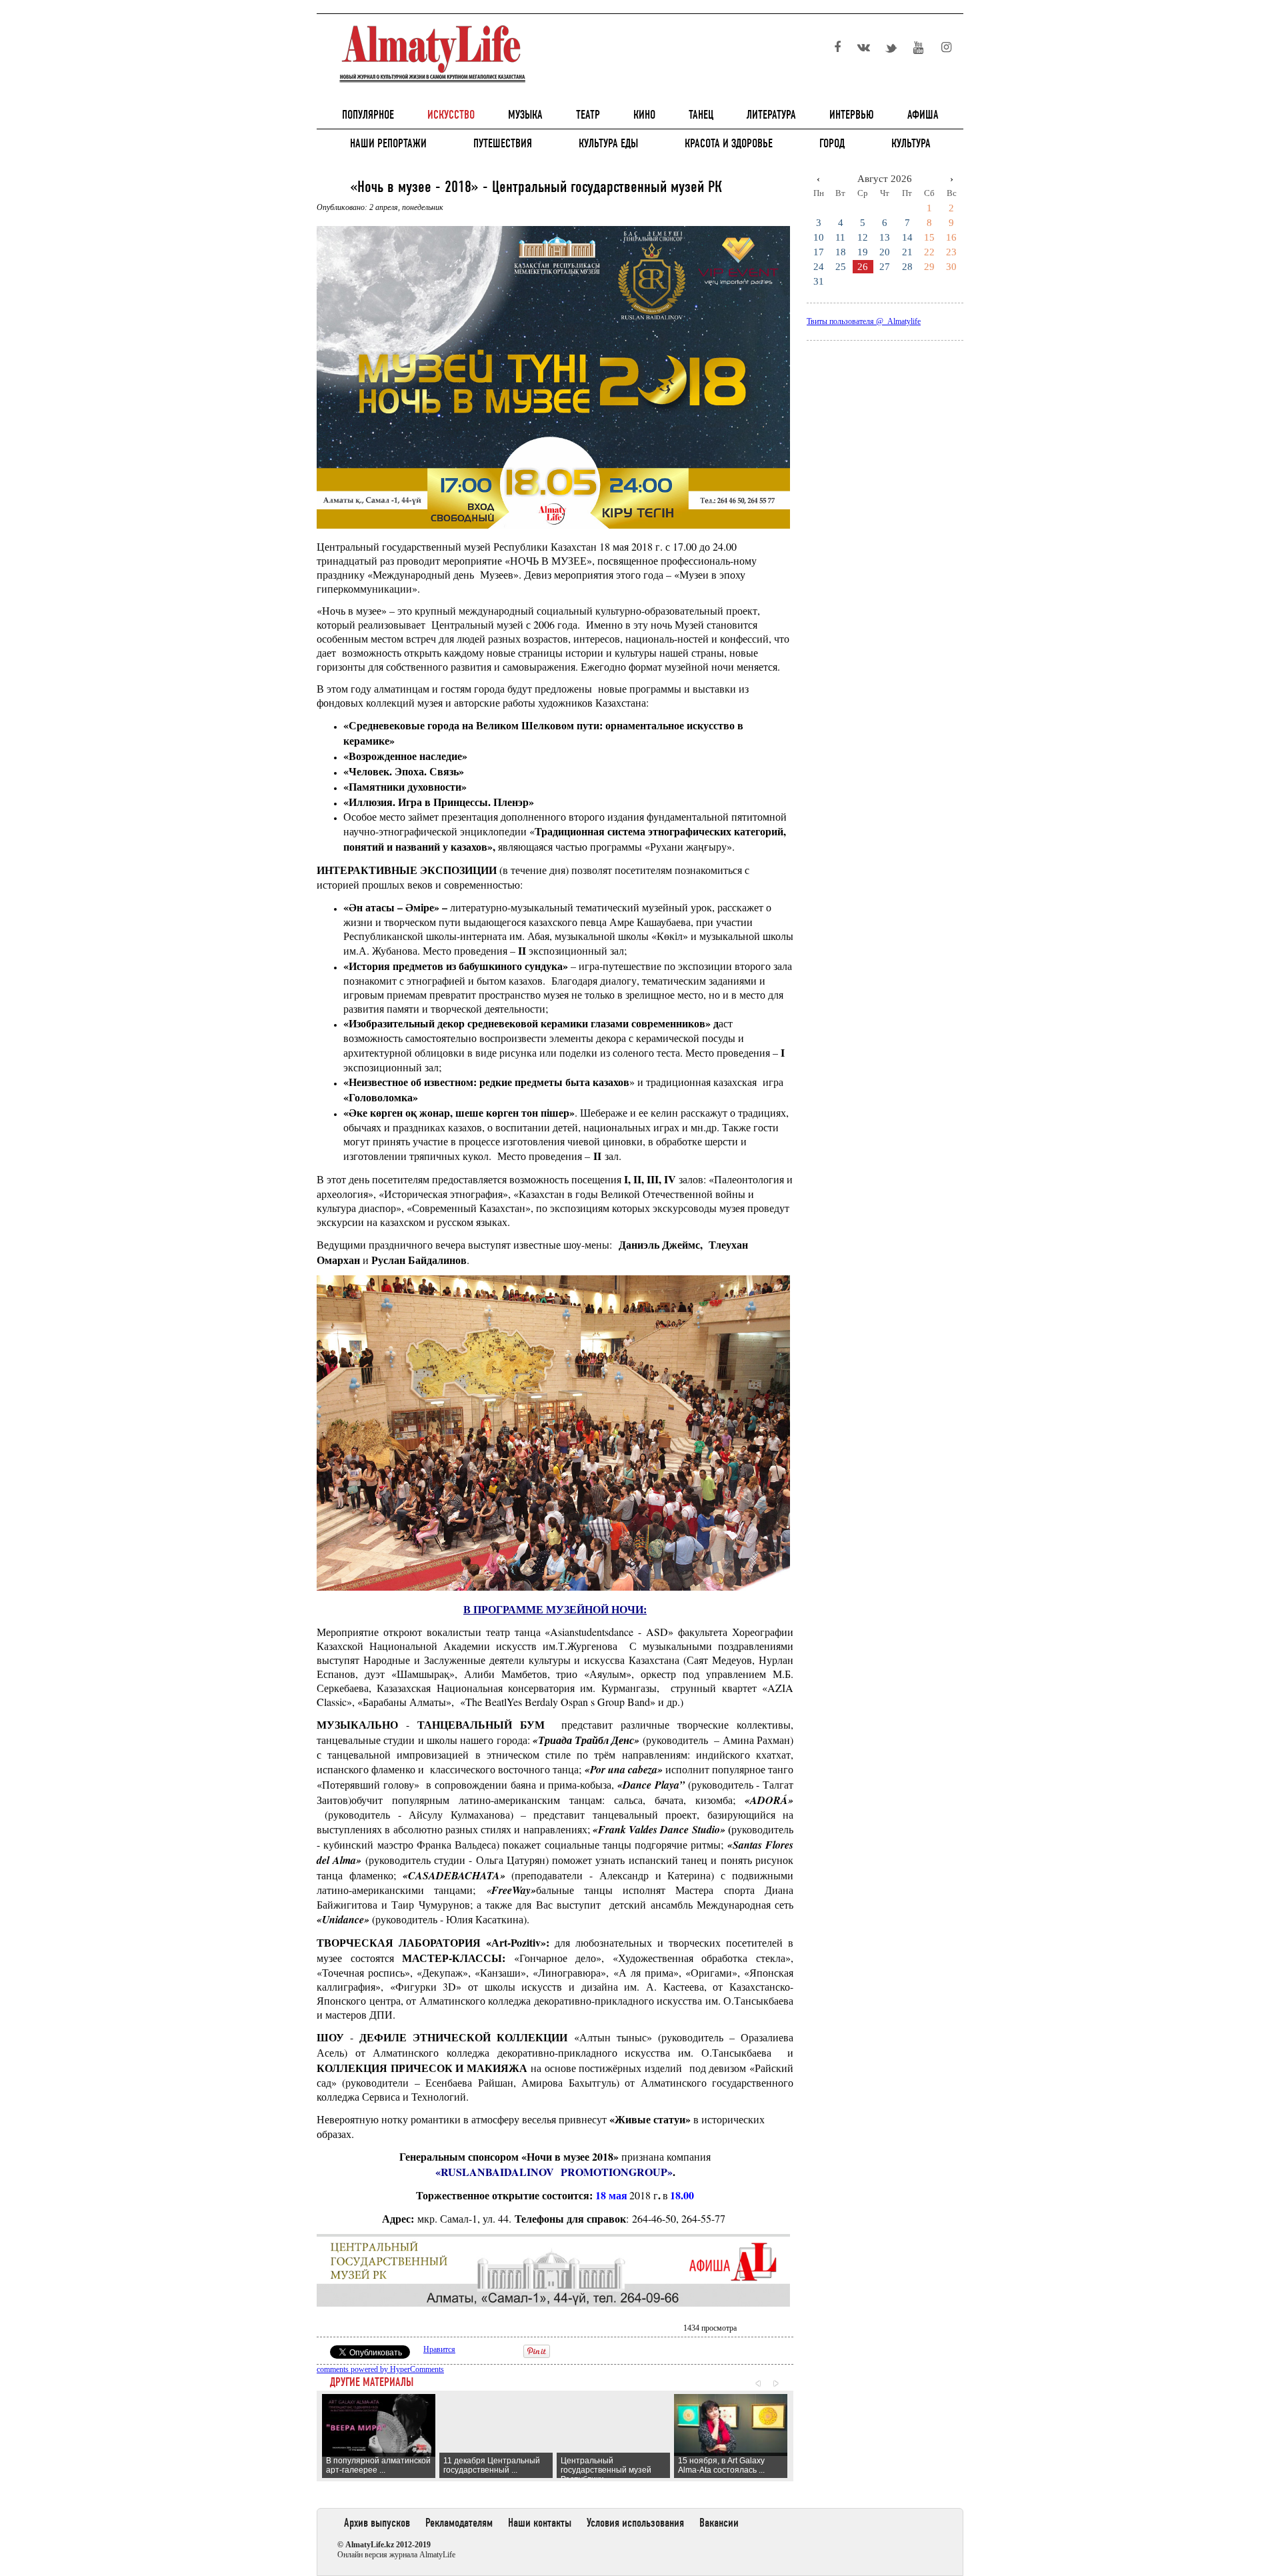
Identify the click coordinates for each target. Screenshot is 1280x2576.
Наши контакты (540, 2523)
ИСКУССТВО (451, 115)
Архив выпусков (377, 2523)
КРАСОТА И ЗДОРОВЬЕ (729, 143)
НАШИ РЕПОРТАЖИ (388, 143)
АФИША (923, 115)
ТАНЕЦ (701, 115)
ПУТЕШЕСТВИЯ (503, 143)
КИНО (644, 115)
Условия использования (635, 2523)
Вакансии (719, 2523)
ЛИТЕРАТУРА (771, 115)
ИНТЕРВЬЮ (852, 115)
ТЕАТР (588, 115)
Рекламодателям (459, 2523)
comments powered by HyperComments (380, 2369)
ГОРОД (832, 143)
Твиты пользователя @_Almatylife (864, 321)
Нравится (439, 2349)
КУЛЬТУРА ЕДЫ (608, 143)
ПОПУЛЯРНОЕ (368, 115)
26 (863, 267)
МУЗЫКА (525, 115)
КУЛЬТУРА (911, 143)
